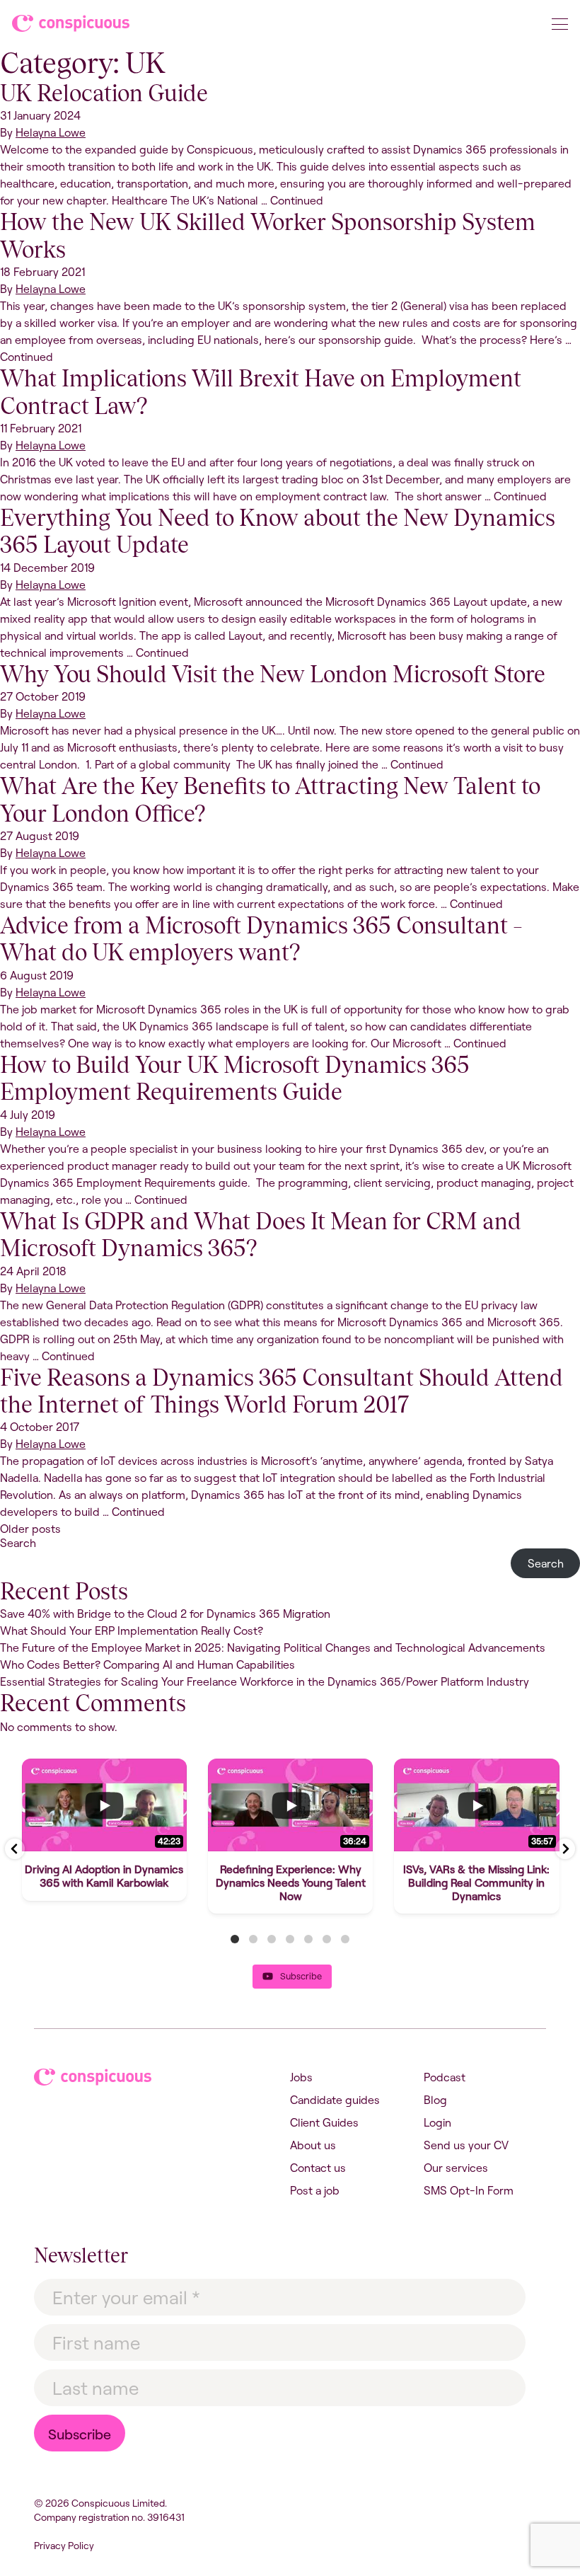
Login (437, 2122)
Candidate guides (335, 2100)
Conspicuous (72, 26)
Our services (456, 2168)
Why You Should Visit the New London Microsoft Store (273, 674)
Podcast (445, 2077)
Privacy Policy (64, 2546)
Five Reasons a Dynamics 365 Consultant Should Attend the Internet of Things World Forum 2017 (282, 1391)
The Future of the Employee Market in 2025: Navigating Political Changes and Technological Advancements (273, 1648)
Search (18, 1543)
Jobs (301, 2077)
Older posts (30, 1529)
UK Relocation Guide (104, 93)
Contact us (318, 2168)
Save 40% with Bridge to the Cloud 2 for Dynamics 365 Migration (165, 1614)
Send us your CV (466, 2145)
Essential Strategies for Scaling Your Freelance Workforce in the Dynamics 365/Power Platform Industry (265, 1681)
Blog (435, 2100)
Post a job (315, 2190)
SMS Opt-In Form (469, 2190)
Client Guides (324, 2122)
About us (313, 2145)
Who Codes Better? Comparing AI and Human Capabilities (147, 1664)
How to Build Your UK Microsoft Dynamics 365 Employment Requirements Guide (235, 1078)
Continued (297, 200)
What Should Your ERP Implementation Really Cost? (132, 1631)
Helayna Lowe (51, 132)
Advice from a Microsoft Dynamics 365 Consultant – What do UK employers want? (261, 939)
